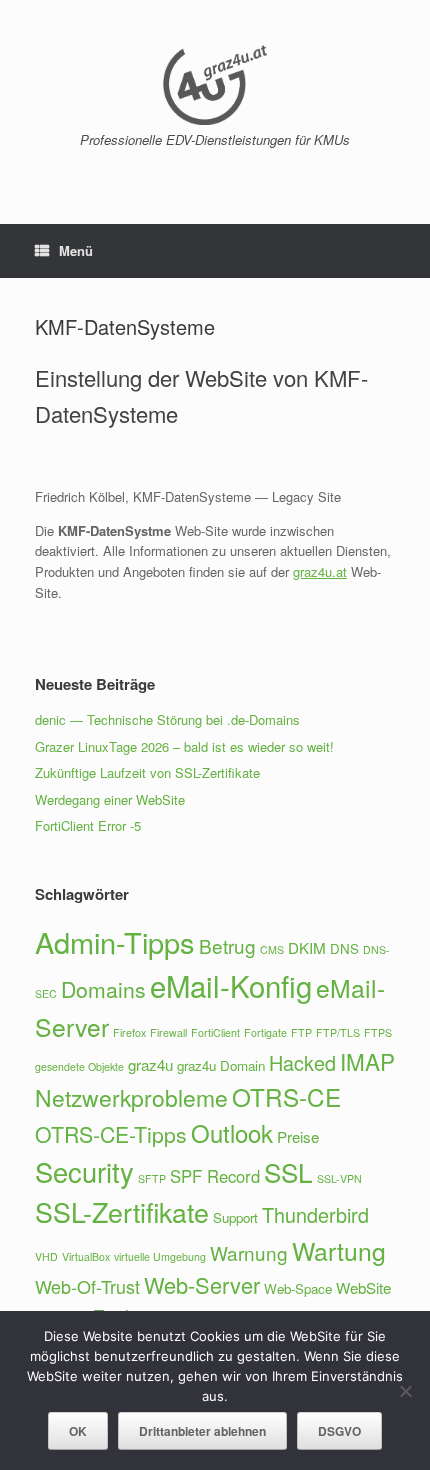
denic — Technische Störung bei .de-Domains (167, 719)
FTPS (378, 1032)
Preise (298, 1136)
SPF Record (215, 1176)
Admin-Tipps (115, 941)
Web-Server (202, 1284)
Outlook (232, 1132)
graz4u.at (320, 571)
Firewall (168, 1032)
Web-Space (298, 1288)
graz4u (150, 1064)
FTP (301, 1032)
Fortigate (265, 1032)
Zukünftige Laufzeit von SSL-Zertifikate (147, 772)
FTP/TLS (338, 1032)
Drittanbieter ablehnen (202, 1431)
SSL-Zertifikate (122, 1211)
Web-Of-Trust (87, 1286)
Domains (103, 989)
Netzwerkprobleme (131, 1097)
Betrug (227, 945)
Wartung (339, 1250)
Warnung (249, 1252)
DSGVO (339, 1431)
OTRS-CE (286, 1096)
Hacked (302, 1062)
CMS (272, 949)
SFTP (152, 1178)
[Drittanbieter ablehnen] (405, 1391)
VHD (46, 1256)
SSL (288, 1171)
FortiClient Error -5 (88, 825)
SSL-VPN (339, 1178)
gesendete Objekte (79, 1066)
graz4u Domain (221, 1065)
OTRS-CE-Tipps (111, 1134)
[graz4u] (215, 85)
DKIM (307, 947)
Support (235, 1217)
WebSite (363, 1287)
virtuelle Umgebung (160, 1256)
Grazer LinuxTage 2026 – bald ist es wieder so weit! (184, 746)
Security (84, 1171)
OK (78, 1431)
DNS (344, 948)
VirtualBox (86, 1256)
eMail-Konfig (231, 985)
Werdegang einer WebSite (110, 799)
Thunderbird (315, 1214)
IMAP (367, 1061)
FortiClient (215, 1032)
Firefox (129, 1032)
